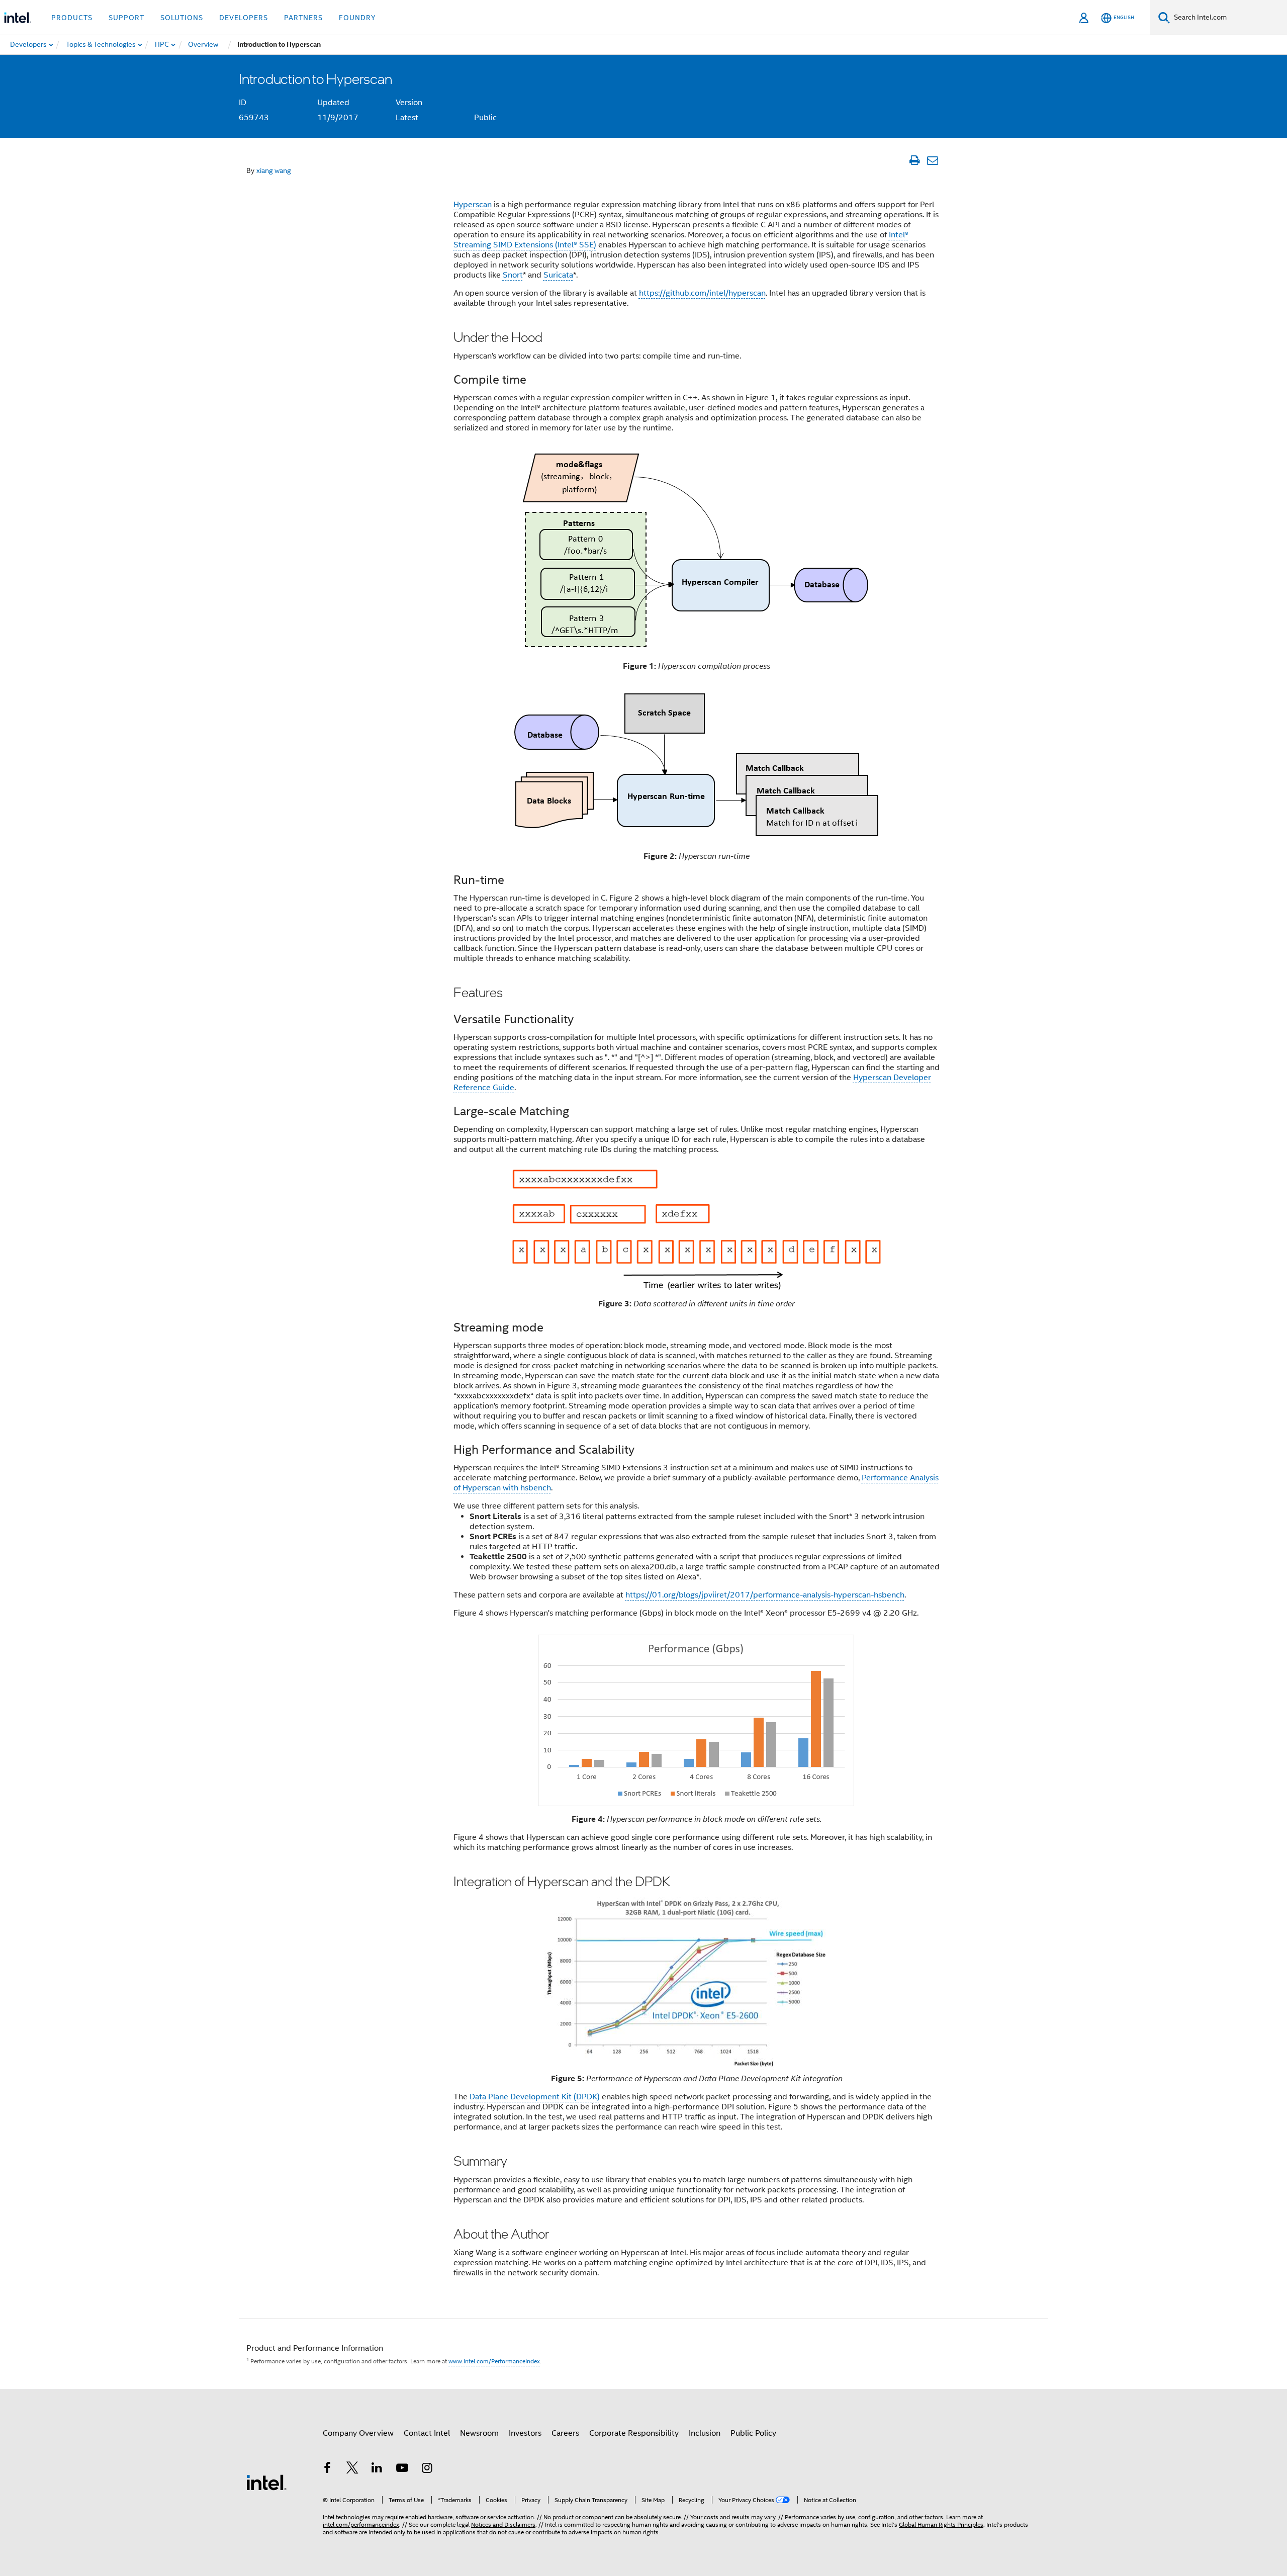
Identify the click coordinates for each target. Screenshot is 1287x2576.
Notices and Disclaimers (503, 2524)
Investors (525, 2433)
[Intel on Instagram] (427, 2469)
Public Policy (753, 2433)
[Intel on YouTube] (402, 2469)
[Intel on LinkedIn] (377, 2469)
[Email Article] (932, 160)
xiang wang (274, 170)
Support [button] (126, 18)
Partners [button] (303, 18)
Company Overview (358, 2433)
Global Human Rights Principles (941, 2524)
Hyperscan (473, 205)
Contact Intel (427, 2433)
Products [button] (72, 18)
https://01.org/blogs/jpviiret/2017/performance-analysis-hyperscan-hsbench (765, 1595)
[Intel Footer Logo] (266, 2482)
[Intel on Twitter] (352, 2469)
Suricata (558, 275)
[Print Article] (914, 160)
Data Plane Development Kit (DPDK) (535, 2097)
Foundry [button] (357, 18)
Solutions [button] (182, 18)
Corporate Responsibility (634, 2433)
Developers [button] (244, 18)
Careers (565, 2433)
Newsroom (479, 2433)
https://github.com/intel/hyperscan (702, 293)
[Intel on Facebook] (327, 2469)
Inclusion (705, 2433)
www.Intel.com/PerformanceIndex (494, 2361)
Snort (513, 275)
